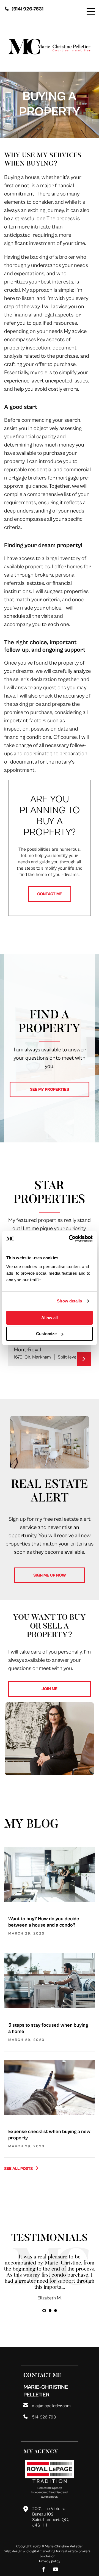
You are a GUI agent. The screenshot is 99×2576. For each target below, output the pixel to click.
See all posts (19, 2169)
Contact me (50, 894)
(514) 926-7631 (28, 9)
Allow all (50, 1318)
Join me (50, 1689)
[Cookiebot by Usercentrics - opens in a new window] (70, 1239)
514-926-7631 (45, 2417)
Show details (69, 1301)
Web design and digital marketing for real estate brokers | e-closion (47, 2554)
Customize (46, 1334)
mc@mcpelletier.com (51, 2406)
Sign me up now (50, 1575)
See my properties (50, 1089)
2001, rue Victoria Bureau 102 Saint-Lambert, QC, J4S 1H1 (50, 2517)
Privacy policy (50, 2561)
